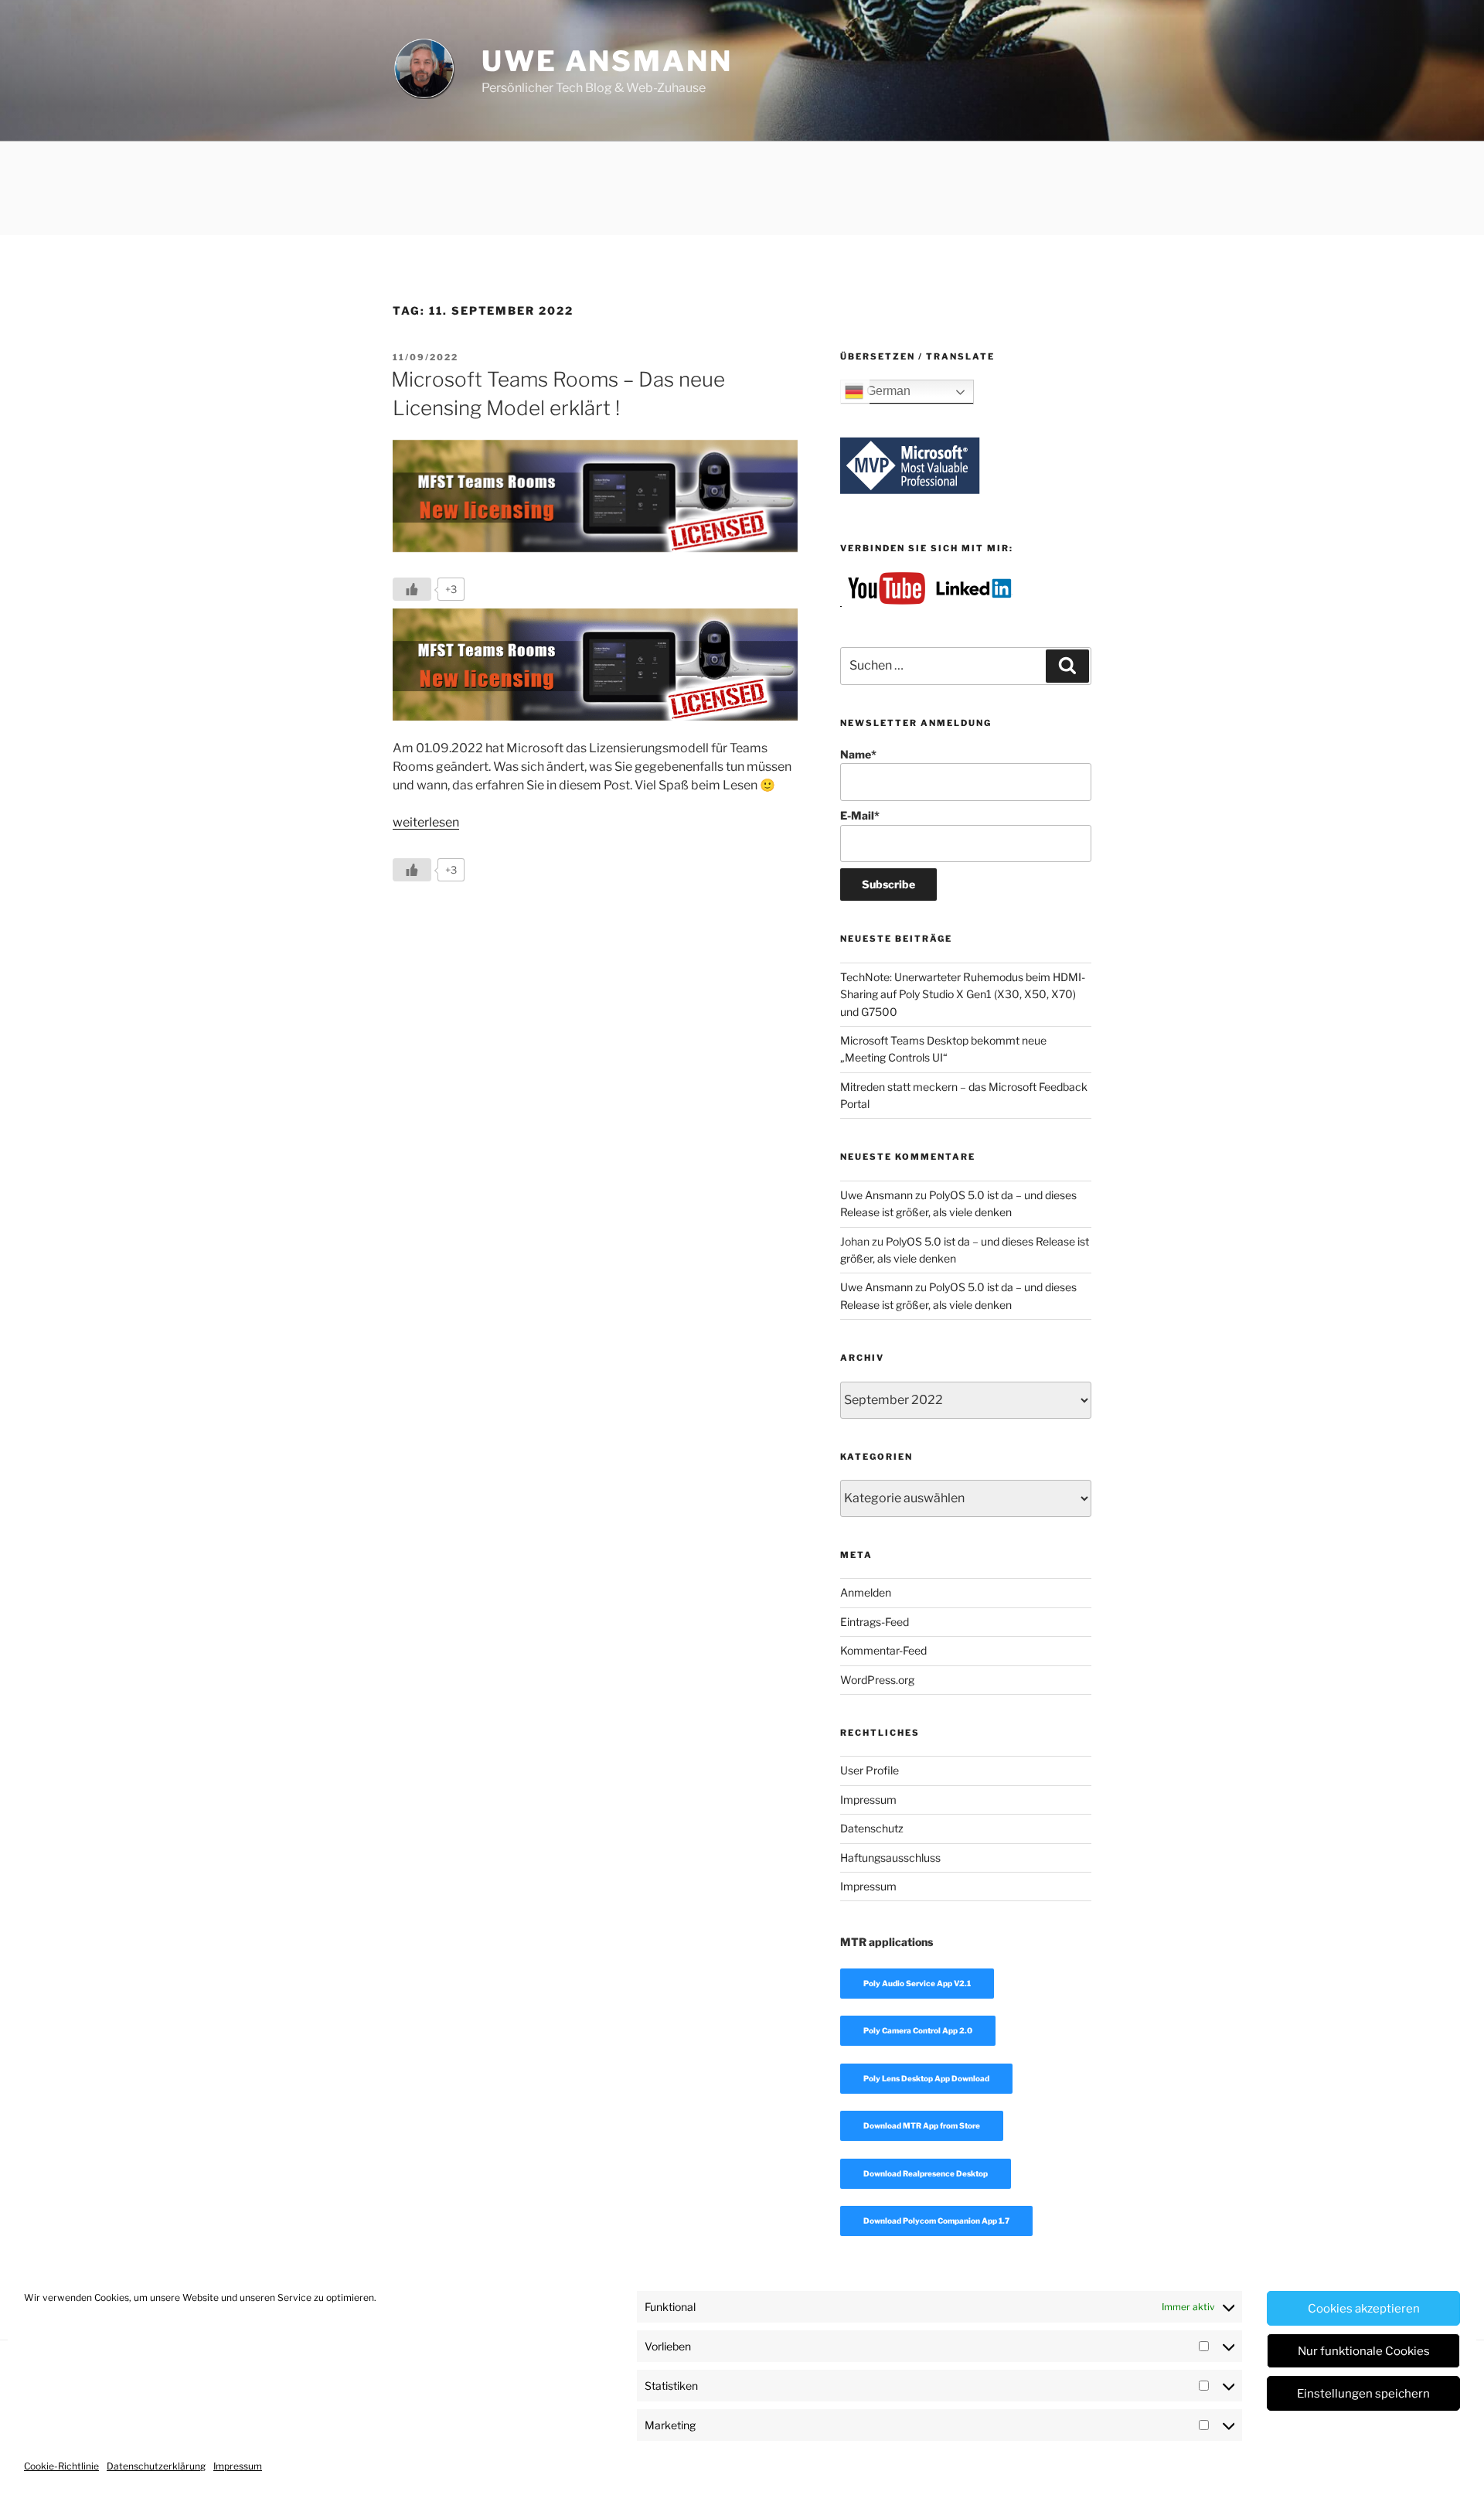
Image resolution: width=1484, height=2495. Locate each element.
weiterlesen (426, 822)
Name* (858, 754)
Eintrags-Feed (875, 1622)
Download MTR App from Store (922, 2125)
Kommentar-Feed (883, 1650)
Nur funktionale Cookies (1364, 2351)
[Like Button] (412, 589)
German (887, 392)
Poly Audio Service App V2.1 (917, 1983)
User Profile (870, 1770)
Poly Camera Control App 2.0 (918, 2030)
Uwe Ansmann (607, 61)
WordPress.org (877, 1680)
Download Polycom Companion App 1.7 (936, 2221)
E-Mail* (860, 815)
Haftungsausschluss (890, 1858)
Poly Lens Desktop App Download (926, 2078)
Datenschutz (872, 1828)
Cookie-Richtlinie (61, 2466)
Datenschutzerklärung (156, 2466)
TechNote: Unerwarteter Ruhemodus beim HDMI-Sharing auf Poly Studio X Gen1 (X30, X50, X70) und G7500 (963, 994)
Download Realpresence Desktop (926, 2173)
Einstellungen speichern (1363, 2394)
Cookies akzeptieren (1364, 2309)
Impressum (238, 2466)
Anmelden (866, 1592)
